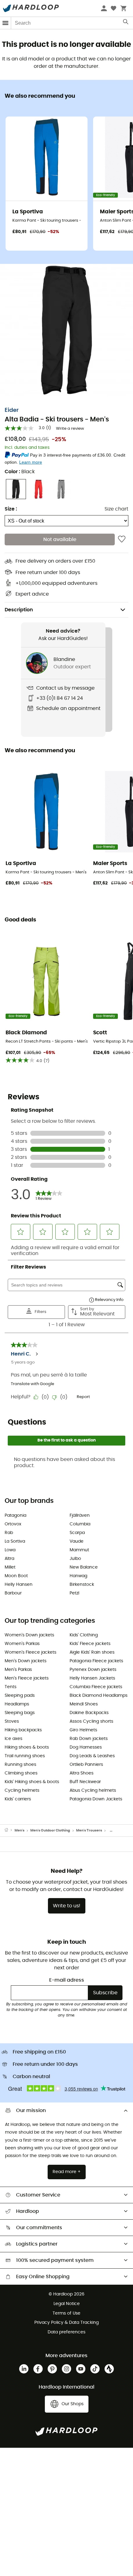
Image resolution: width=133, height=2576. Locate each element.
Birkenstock (82, 1585)
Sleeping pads (20, 1696)
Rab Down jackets (89, 1739)
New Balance (84, 1567)
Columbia (80, 1524)
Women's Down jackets (29, 1635)
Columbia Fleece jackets (96, 1687)
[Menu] (6, 23)
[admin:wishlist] (122, 539)
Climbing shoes (21, 1773)
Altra (9, 1559)
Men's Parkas (18, 1670)
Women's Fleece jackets (30, 1652)
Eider (12, 410)
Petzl (74, 1593)
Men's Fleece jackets (27, 1678)
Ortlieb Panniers (86, 1765)
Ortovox (13, 1524)
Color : (20, 472)
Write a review (70, 429)
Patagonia (15, 1516)
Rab (9, 1533)
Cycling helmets (22, 1790)
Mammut (79, 1550)
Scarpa (77, 1533)
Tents (11, 1687)
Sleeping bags (20, 1713)
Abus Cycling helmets (93, 1790)
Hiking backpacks (23, 1730)
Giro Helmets (83, 1730)
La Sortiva (15, 1541)
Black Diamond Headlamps (99, 1696)
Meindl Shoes (84, 1704)
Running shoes (20, 1765)
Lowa (10, 1550)
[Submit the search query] (126, 23)
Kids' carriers (18, 1799)
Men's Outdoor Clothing (50, 1830)
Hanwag (78, 1576)
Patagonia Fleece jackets (96, 1661)
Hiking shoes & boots (27, 1747)
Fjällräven (80, 1516)
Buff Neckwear (85, 1782)
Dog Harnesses (86, 1747)
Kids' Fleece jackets (90, 1644)
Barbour (13, 1593)
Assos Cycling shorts (91, 1721)
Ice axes (13, 1739)
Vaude (77, 1541)
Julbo (75, 1559)
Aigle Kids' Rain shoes (92, 1652)
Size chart (116, 509)
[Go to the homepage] (10, 1831)
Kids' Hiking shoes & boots (32, 1782)
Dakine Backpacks (89, 1713)
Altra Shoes (82, 1773)
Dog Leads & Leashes (92, 1756)
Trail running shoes (25, 1756)
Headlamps (17, 1704)
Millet (10, 1567)
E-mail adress (67, 1980)
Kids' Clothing (84, 1635)
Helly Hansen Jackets (92, 1678)
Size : (11, 509)
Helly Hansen (19, 1585)
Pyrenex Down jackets (93, 1670)
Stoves (12, 1721)
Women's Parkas (22, 1644)
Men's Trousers (89, 1830)
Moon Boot (16, 1576)
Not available (60, 539)
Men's (19, 1830)
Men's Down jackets (26, 1661)
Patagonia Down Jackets (96, 1799)
